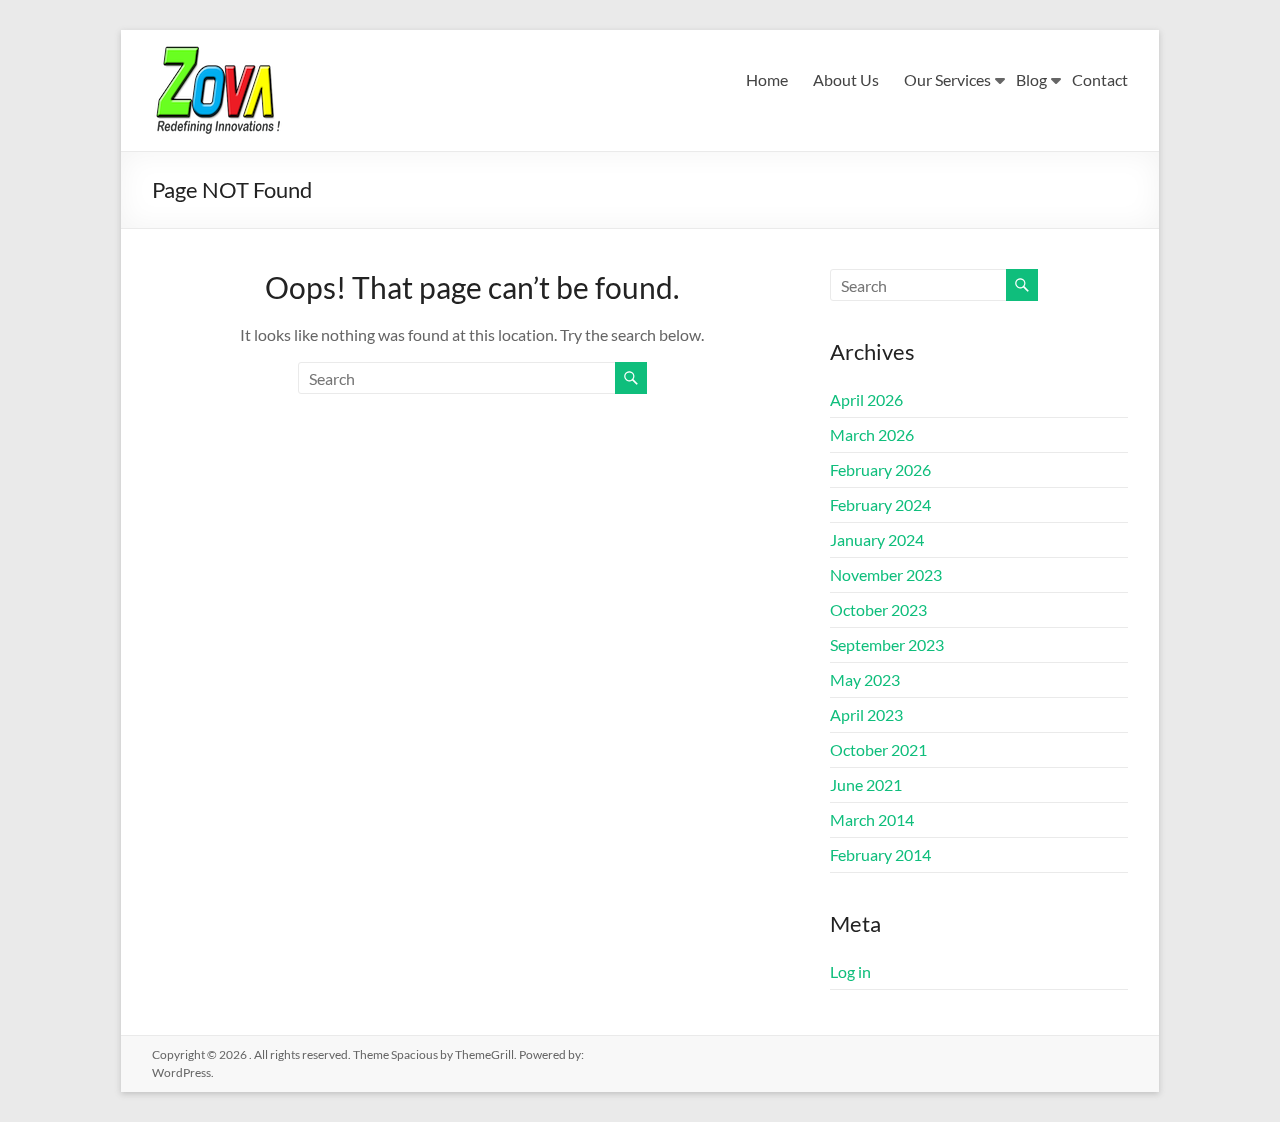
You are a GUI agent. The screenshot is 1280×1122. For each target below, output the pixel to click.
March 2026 (872, 434)
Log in (850, 971)
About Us (846, 79)
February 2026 (880, 469)
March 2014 (872, 819)
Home (767, 79)
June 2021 (866, 784)
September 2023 (887, 644)
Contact (1100, 79)
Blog (1031, 79)
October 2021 (878, 749)
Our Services (947, 79)
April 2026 (866, 399)
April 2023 (866, 714)
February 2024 (880, 504)
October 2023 (878, 609)
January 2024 (877, 539)
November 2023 (886, 574)
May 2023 (865, 679)
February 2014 (880, 854)
